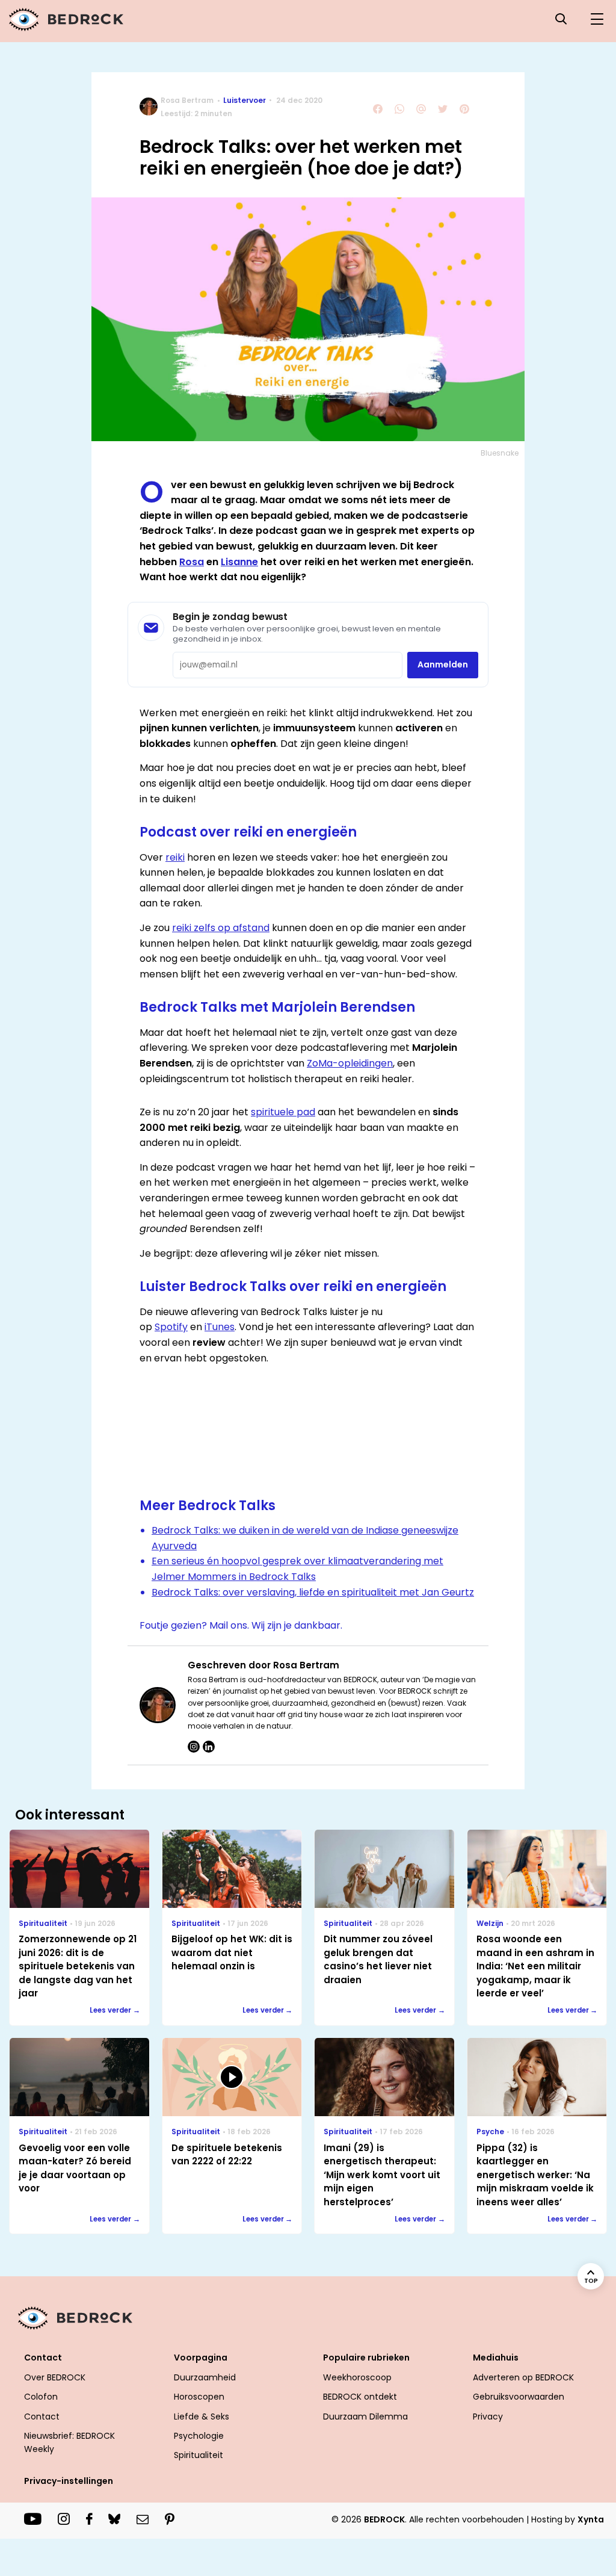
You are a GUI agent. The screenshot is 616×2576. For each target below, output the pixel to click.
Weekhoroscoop (357, 2377)
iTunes (220, 1327)
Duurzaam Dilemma (365, 2417)
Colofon (41, 2397)
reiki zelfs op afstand (221, 928)
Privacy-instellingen (69, 2481)
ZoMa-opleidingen (350, 1063)
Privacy (488, 2417)
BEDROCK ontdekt (360, 2397)
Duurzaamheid (205, 2377)
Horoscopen (199, 2397)
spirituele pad (283, 1112)
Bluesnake (500, 453)
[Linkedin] (209, 1747)
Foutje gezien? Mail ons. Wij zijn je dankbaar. (241, 1625)
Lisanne (239, 562)
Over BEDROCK (55, 2377)
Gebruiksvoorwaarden (519, 2397)
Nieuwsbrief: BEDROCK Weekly (69, 2442)
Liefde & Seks (202, 2417)
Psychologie (199, 2436)
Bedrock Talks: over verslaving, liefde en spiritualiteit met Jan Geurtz (313, 1592)
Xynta (591, 2519)
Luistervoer (245, 100)
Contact (42, 2417)
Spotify (171, 1327)
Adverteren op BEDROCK (523, 2377)
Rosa (192, 562)
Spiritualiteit (199, 2455)
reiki (175, 857)
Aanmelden (443, 664)
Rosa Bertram (187, 100)
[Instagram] (194, 1747)
